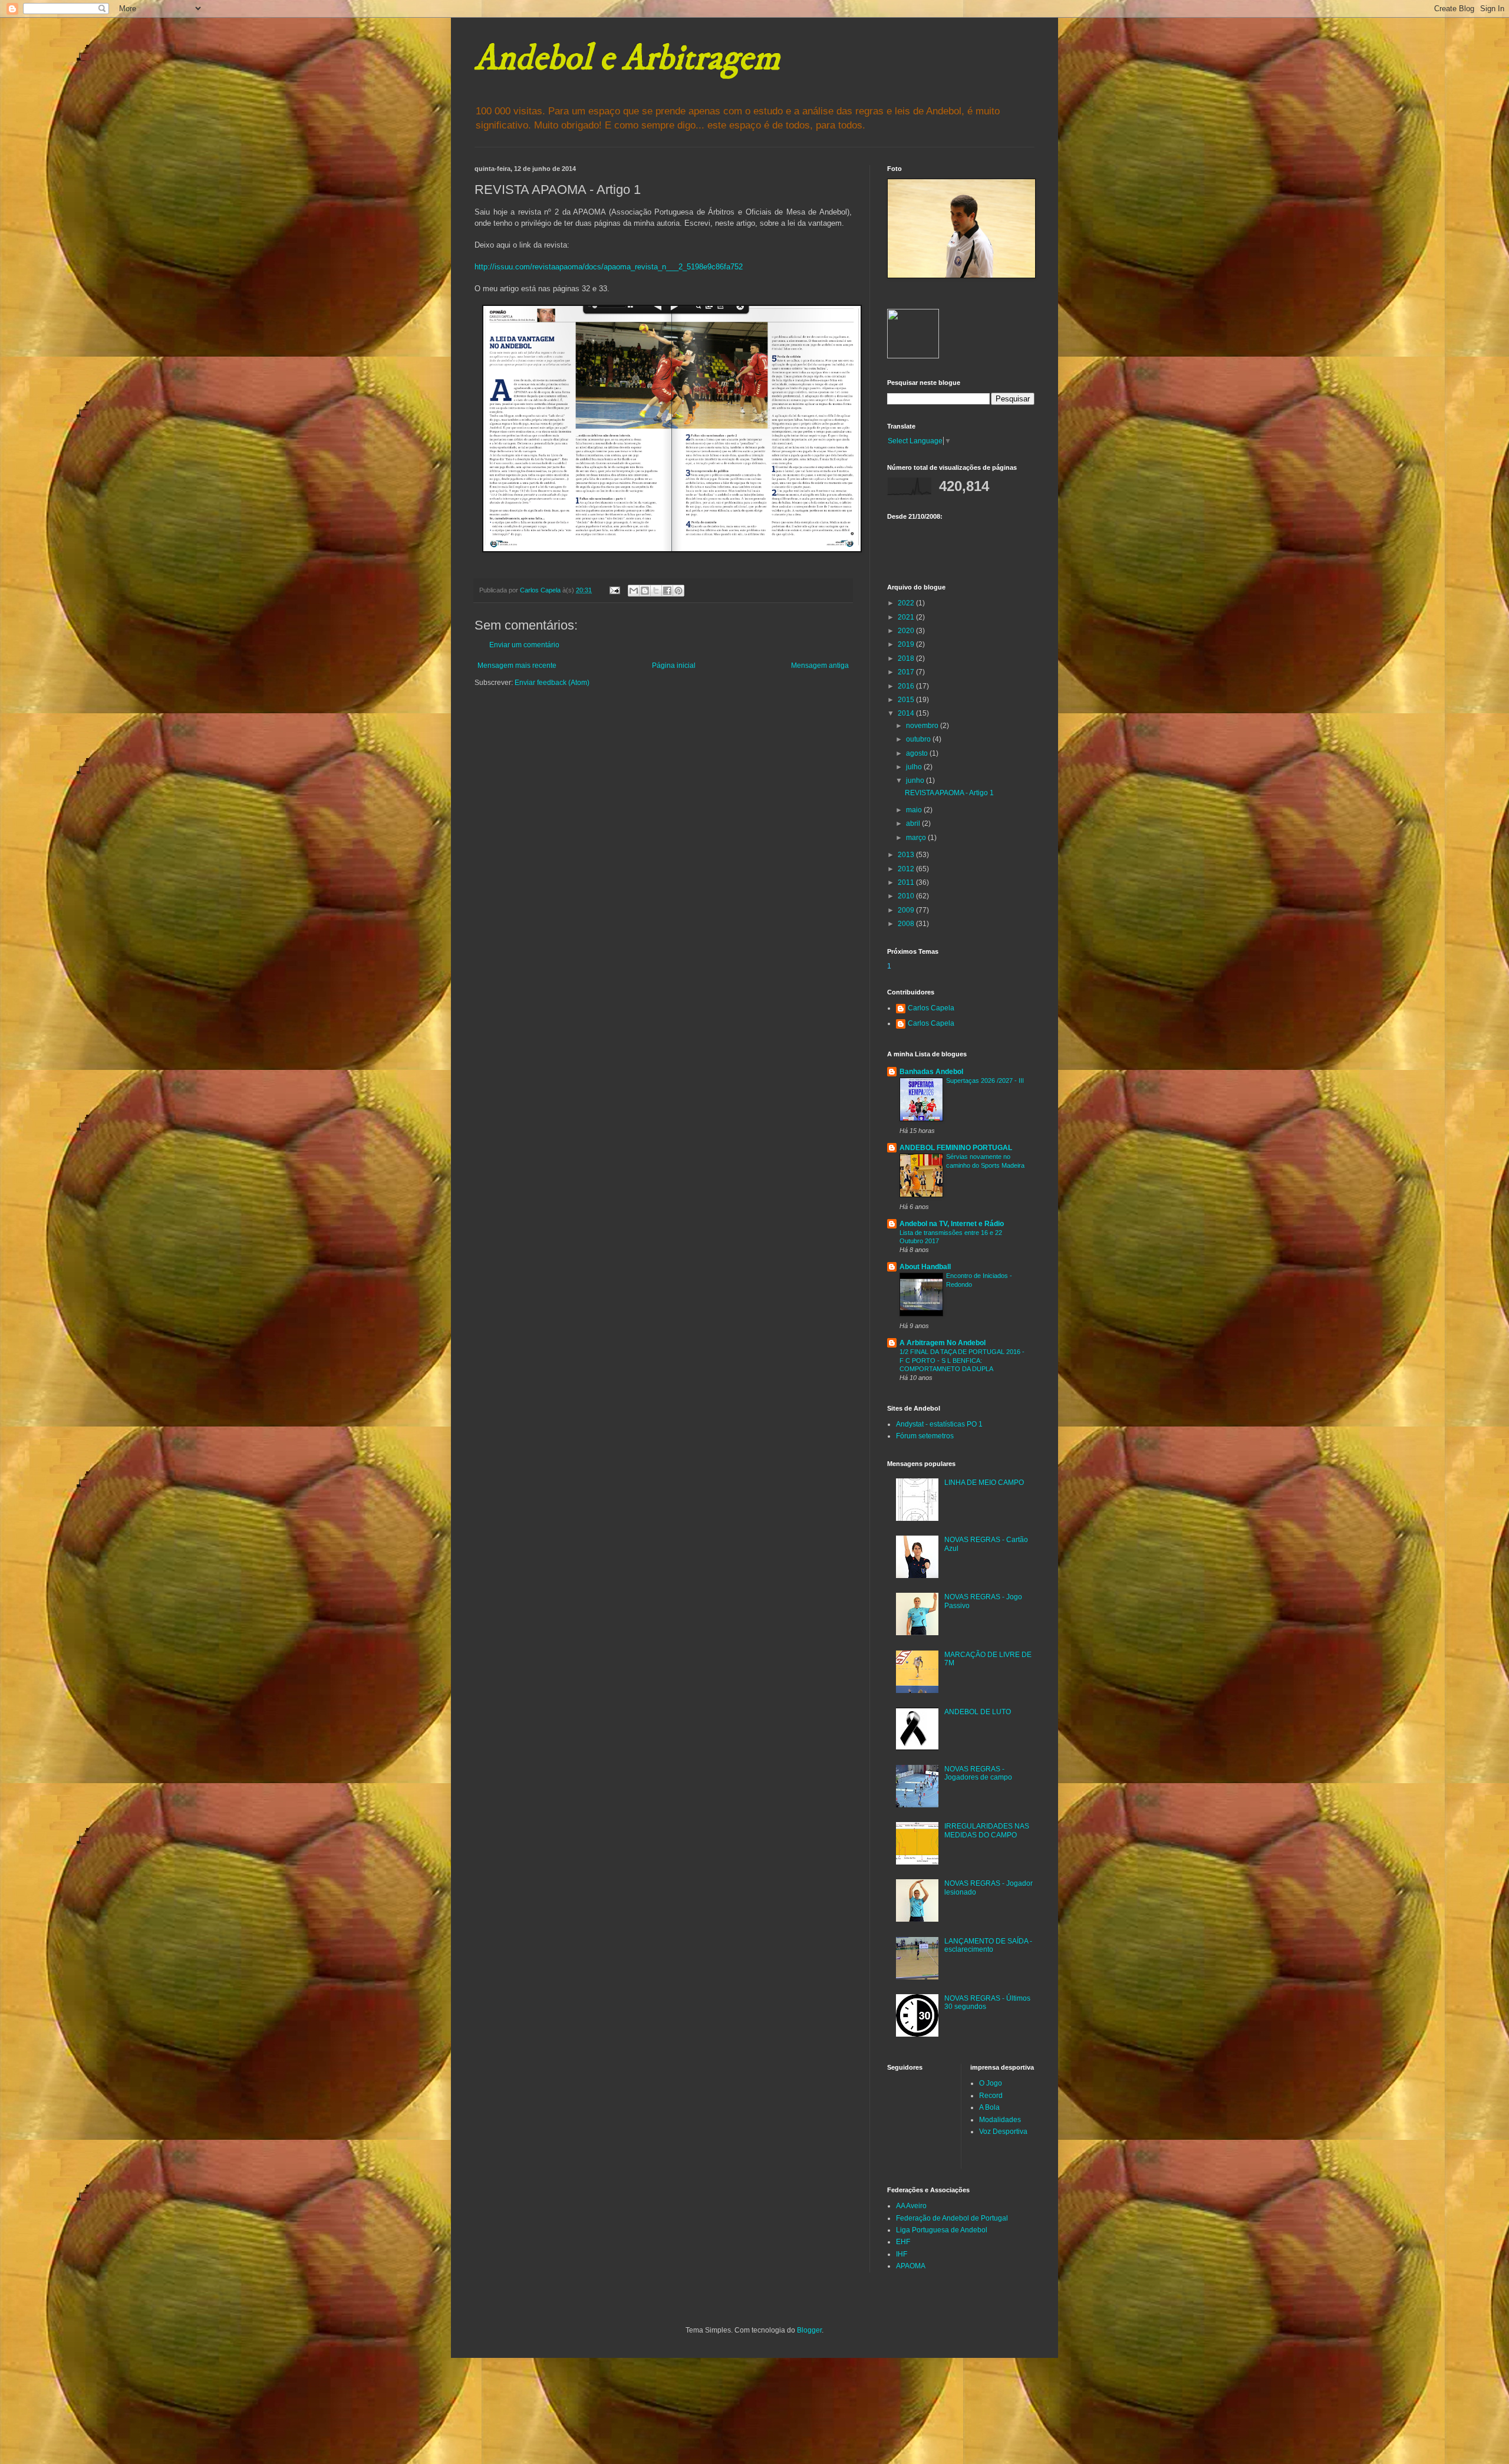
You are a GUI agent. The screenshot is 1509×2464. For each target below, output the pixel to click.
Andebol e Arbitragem (627, 59)
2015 (907, 700)
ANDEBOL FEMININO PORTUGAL (956, 1148)
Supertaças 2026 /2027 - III (985, 1081)
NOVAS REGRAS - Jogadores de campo (978, 1773)
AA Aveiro (911, 2206)
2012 (907, 869)
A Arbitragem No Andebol (943, 1343)
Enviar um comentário (524, 645)
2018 (907, 658)
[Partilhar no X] (656, 591)
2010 (907, 896)
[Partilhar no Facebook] (667, 591)
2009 (907, 910)
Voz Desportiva (1003, 2132)
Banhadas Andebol (931, 1072)
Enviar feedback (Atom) (552, 683)
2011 (907, 882)
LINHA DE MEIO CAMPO (984, 1483)
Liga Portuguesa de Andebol (942, 2230)
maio (915, 810)
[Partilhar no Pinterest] (678, 591)
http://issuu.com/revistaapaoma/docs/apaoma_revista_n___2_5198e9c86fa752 (609, 267)
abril (914, 823)
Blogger (809, 2330)
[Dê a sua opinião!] (645, 591)
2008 (907, 924)
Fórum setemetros (925, 1436)
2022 (907, 603)
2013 (907, 855)
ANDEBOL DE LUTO (978, 1712)
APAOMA (911, 2266)
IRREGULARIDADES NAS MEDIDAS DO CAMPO (987, 1830)
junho (916, 780)
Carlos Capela (931, 1008)
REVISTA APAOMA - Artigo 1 (949, 793)
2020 (907, 631)
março (917, 838)
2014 (907, 713)
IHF (902, 2254)
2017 (907, 672)
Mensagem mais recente (517, 666)
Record (991, 2096)
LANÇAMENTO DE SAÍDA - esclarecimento (988, 1945)
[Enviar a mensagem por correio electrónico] (614, 590)
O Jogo (991, 2083)
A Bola (989, 2107)
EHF (903, 2242)
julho (915, 767)
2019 (907, 644)
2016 (907, 686)
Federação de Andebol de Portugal (952, 2218)
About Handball (925, 1267)
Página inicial (674, 666)
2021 (907, 617)
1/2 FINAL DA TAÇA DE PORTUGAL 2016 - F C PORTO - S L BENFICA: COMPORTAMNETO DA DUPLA (962, 1361)
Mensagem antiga (820, 666)
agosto (918, 753)
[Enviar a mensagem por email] (634, 591)
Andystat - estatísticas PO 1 (939, 1424)
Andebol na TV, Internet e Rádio (952, 1224)
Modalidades (1000, 2120)
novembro (923, 726)
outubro (919, 739)
